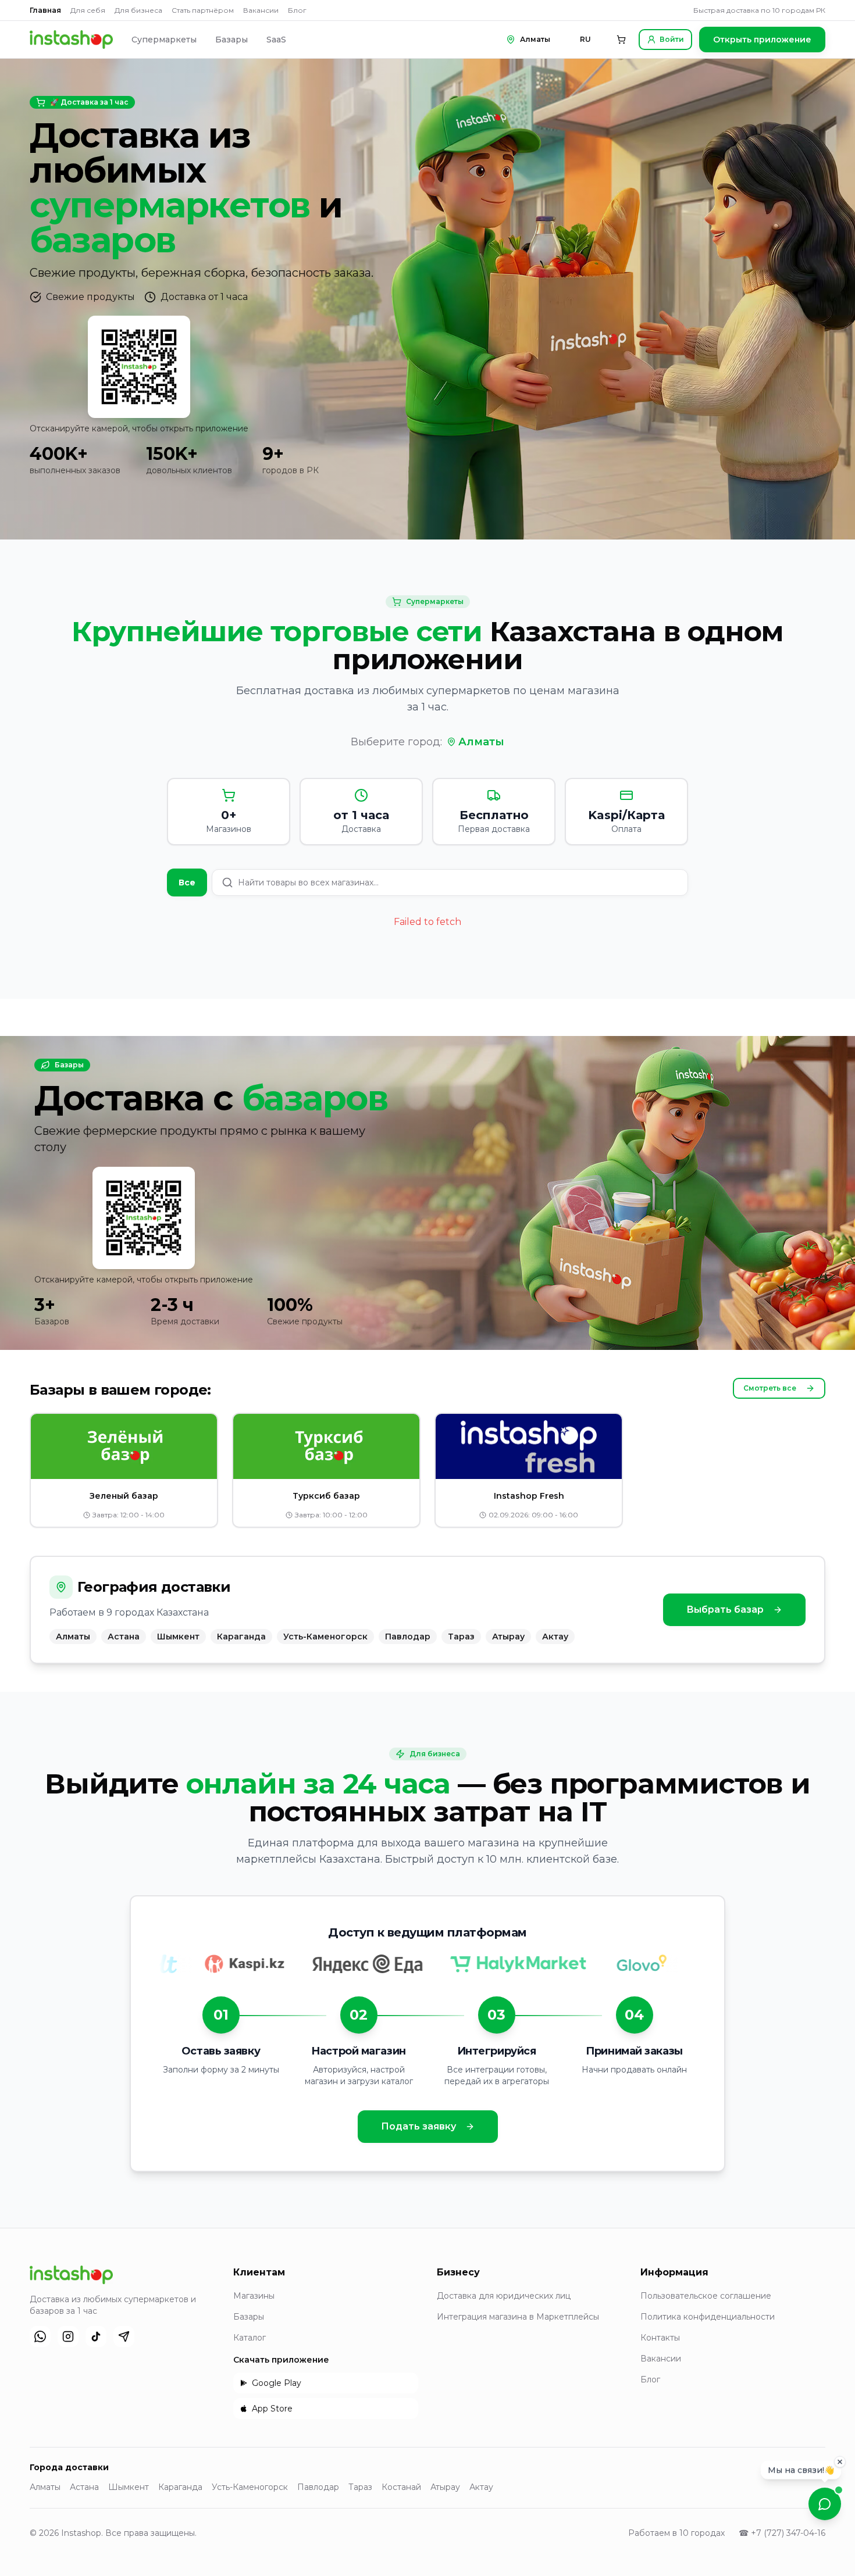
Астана (84, 2487)
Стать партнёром (203, 10)
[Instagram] (68, 2336)
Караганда (180, 2487)
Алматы (481, 742)
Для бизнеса (138, 10)
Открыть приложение (762, 40)
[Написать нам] (825, 2504)
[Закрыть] (840, 2461)
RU (585, 39)
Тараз (360, 2487)
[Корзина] (621, 40)
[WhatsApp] (40, 2336)
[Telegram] (124, 2336)
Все (187, 883)
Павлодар (318, 2487)
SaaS (276, 40)
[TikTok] (96, 2336)
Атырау (445, 2487)
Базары (231, 40)
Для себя (88, 10)
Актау (481, 2487)
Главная (45, 10)
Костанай (401, 2487)
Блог (297, 10)
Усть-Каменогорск (250, 2487)
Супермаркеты (164, 40)
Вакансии (261, 10)
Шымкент (129, 2487)
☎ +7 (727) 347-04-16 (782, 2533)
